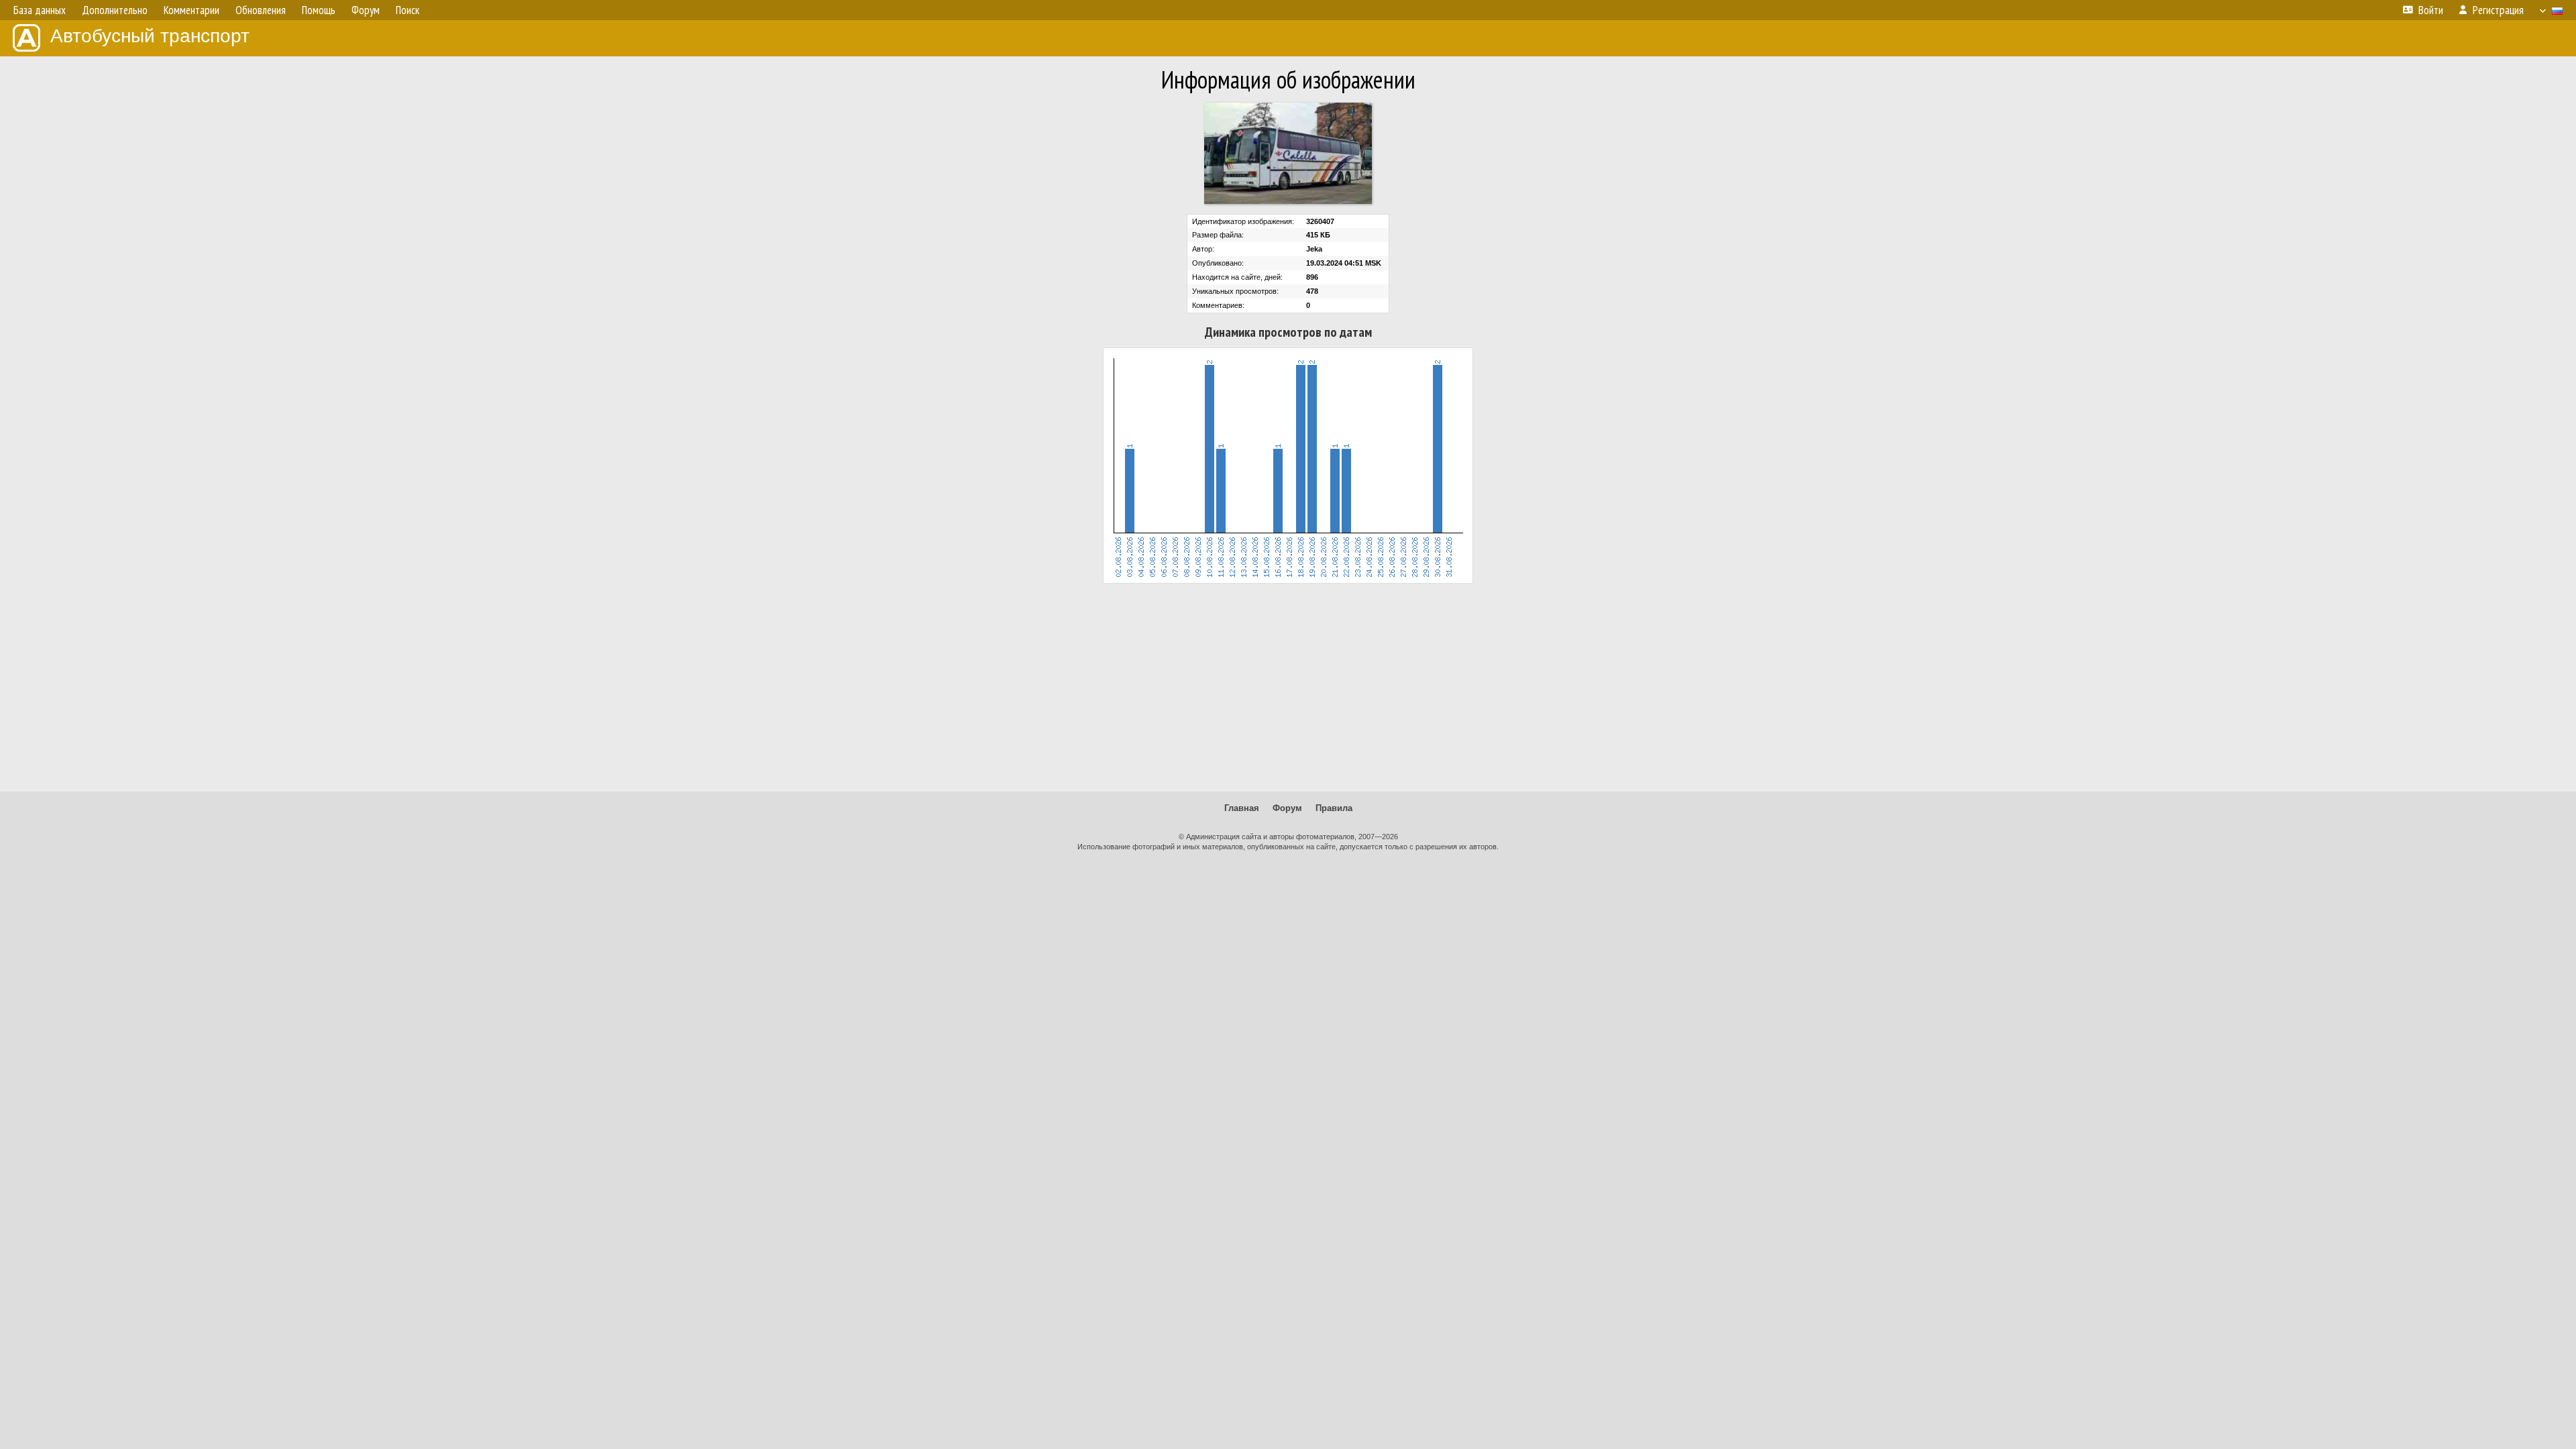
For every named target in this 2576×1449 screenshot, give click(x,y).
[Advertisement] (1288, 688)
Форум (1287, 808)
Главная (1242, 808)
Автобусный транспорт (150, 36)
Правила (1334, 808)
